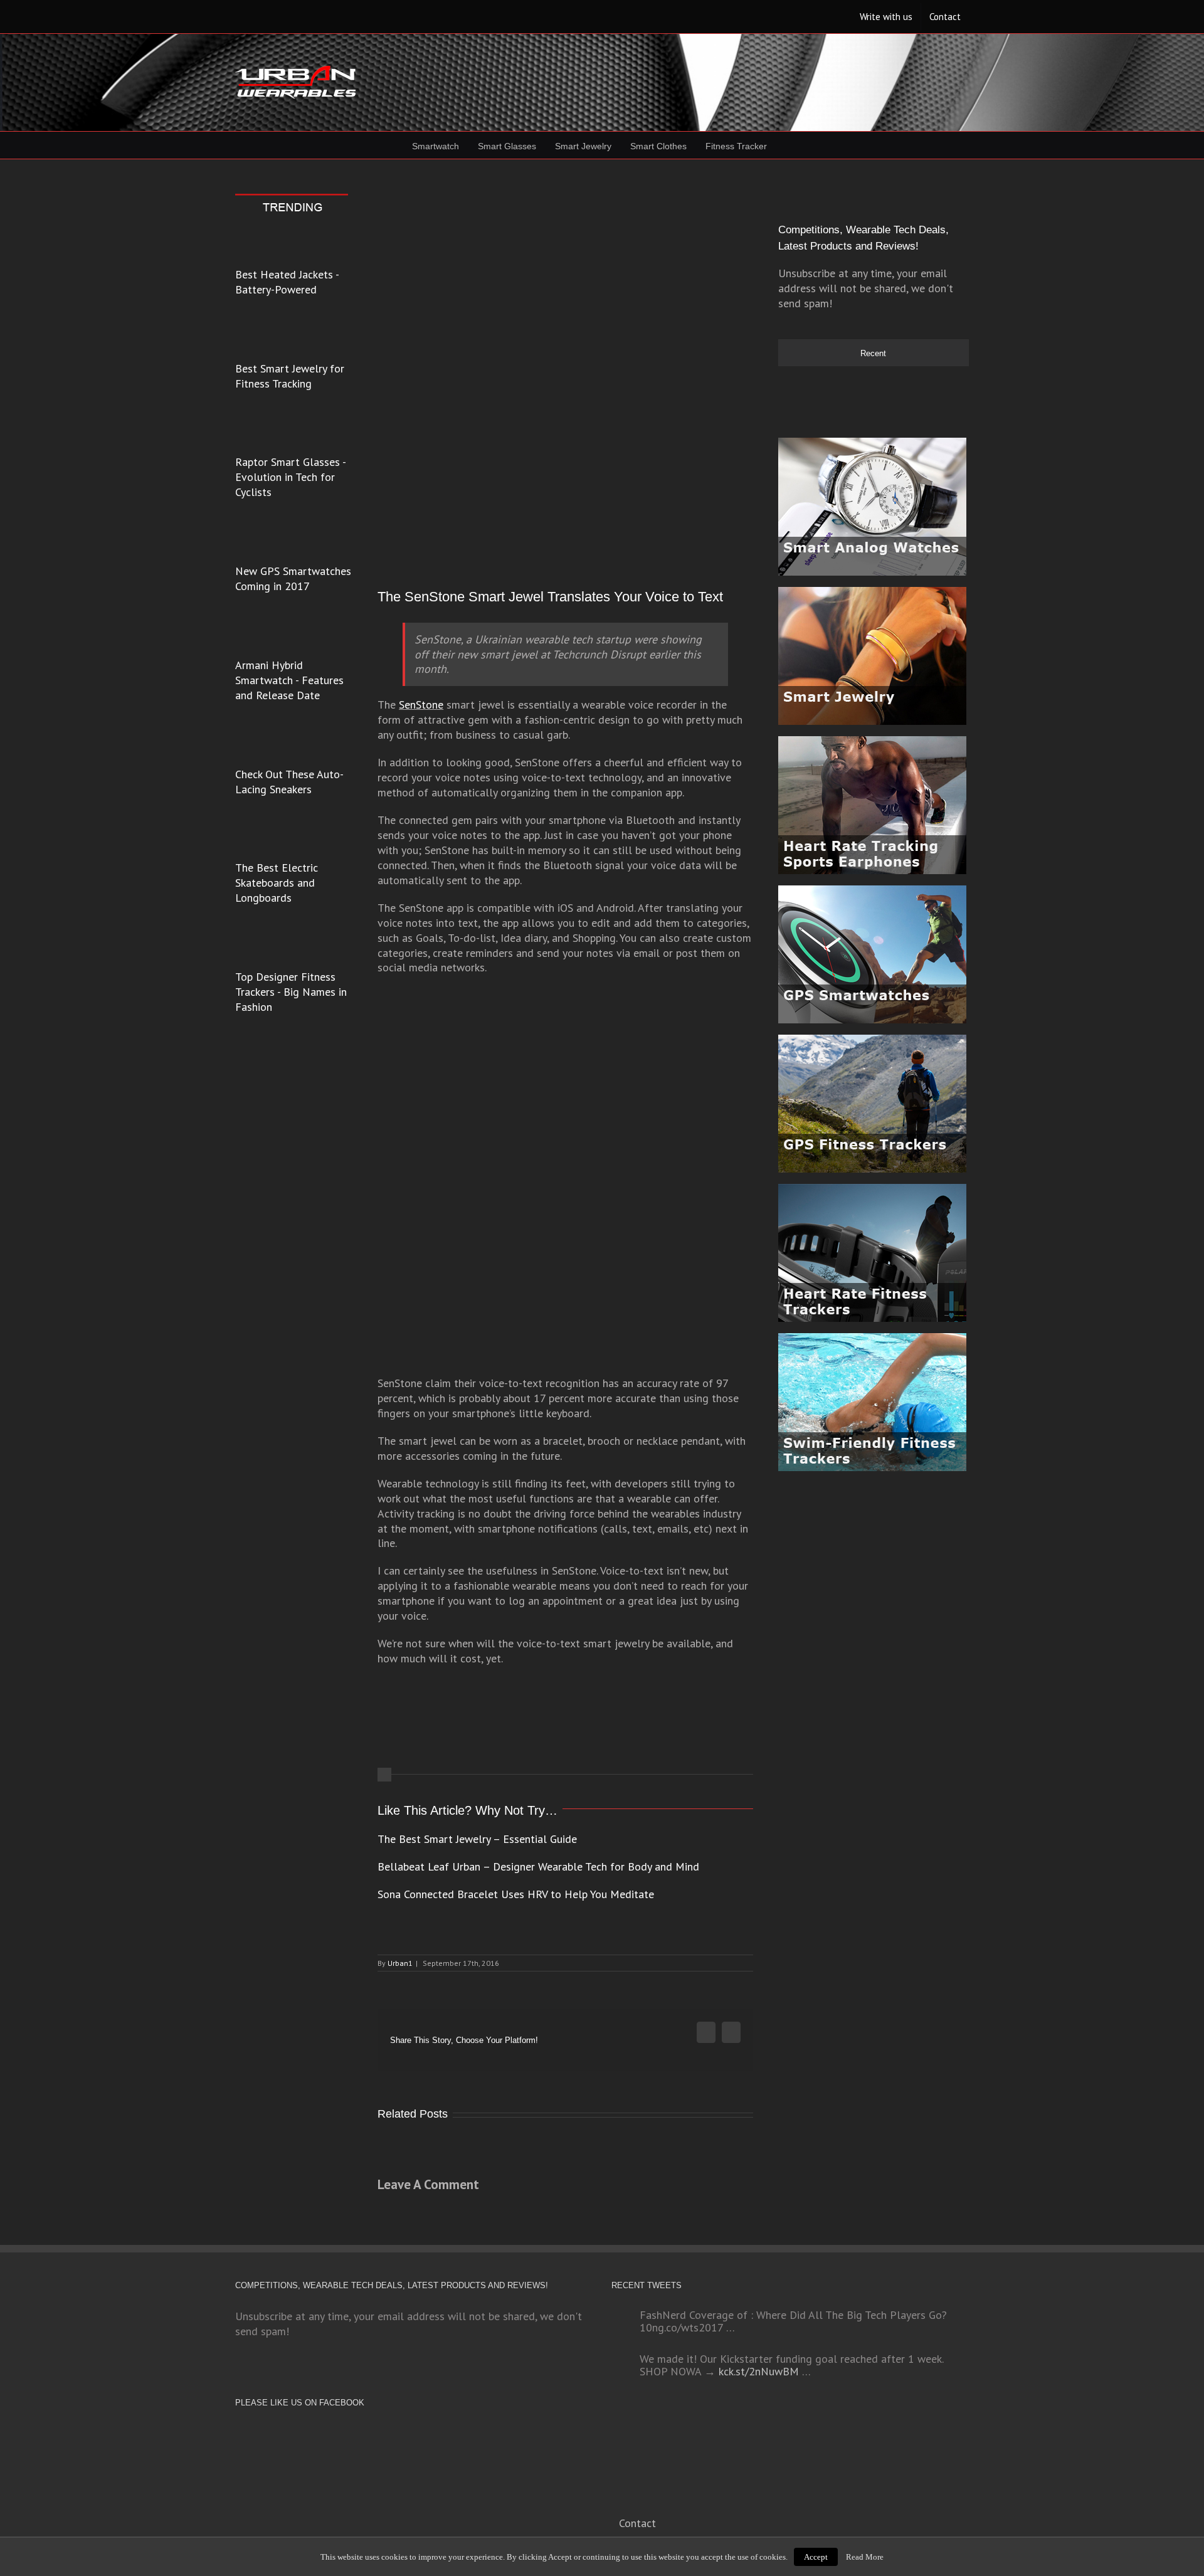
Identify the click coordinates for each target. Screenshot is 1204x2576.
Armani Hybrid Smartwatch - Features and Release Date (289, 680)
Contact (637, 2523)
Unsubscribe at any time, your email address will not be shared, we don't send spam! (866, 288)
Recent (873, 353)
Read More (865, 2557)
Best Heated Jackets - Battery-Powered (287, 282)
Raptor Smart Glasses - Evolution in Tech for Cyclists (290, 477)
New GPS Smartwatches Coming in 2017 (293, 578)
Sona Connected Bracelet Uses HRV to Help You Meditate (516, 1894)
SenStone (421, 705)
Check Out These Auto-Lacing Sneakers (289, 782)
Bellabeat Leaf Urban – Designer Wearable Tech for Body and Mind (538, 1866)
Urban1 (400, 1963)
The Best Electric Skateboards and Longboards (277, 883)
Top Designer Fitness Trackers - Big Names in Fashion (291, 992)
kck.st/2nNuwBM (759, 2371)
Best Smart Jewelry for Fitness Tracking (290, 376)
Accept (816, 2557)
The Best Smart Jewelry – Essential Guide (477, 1839)
